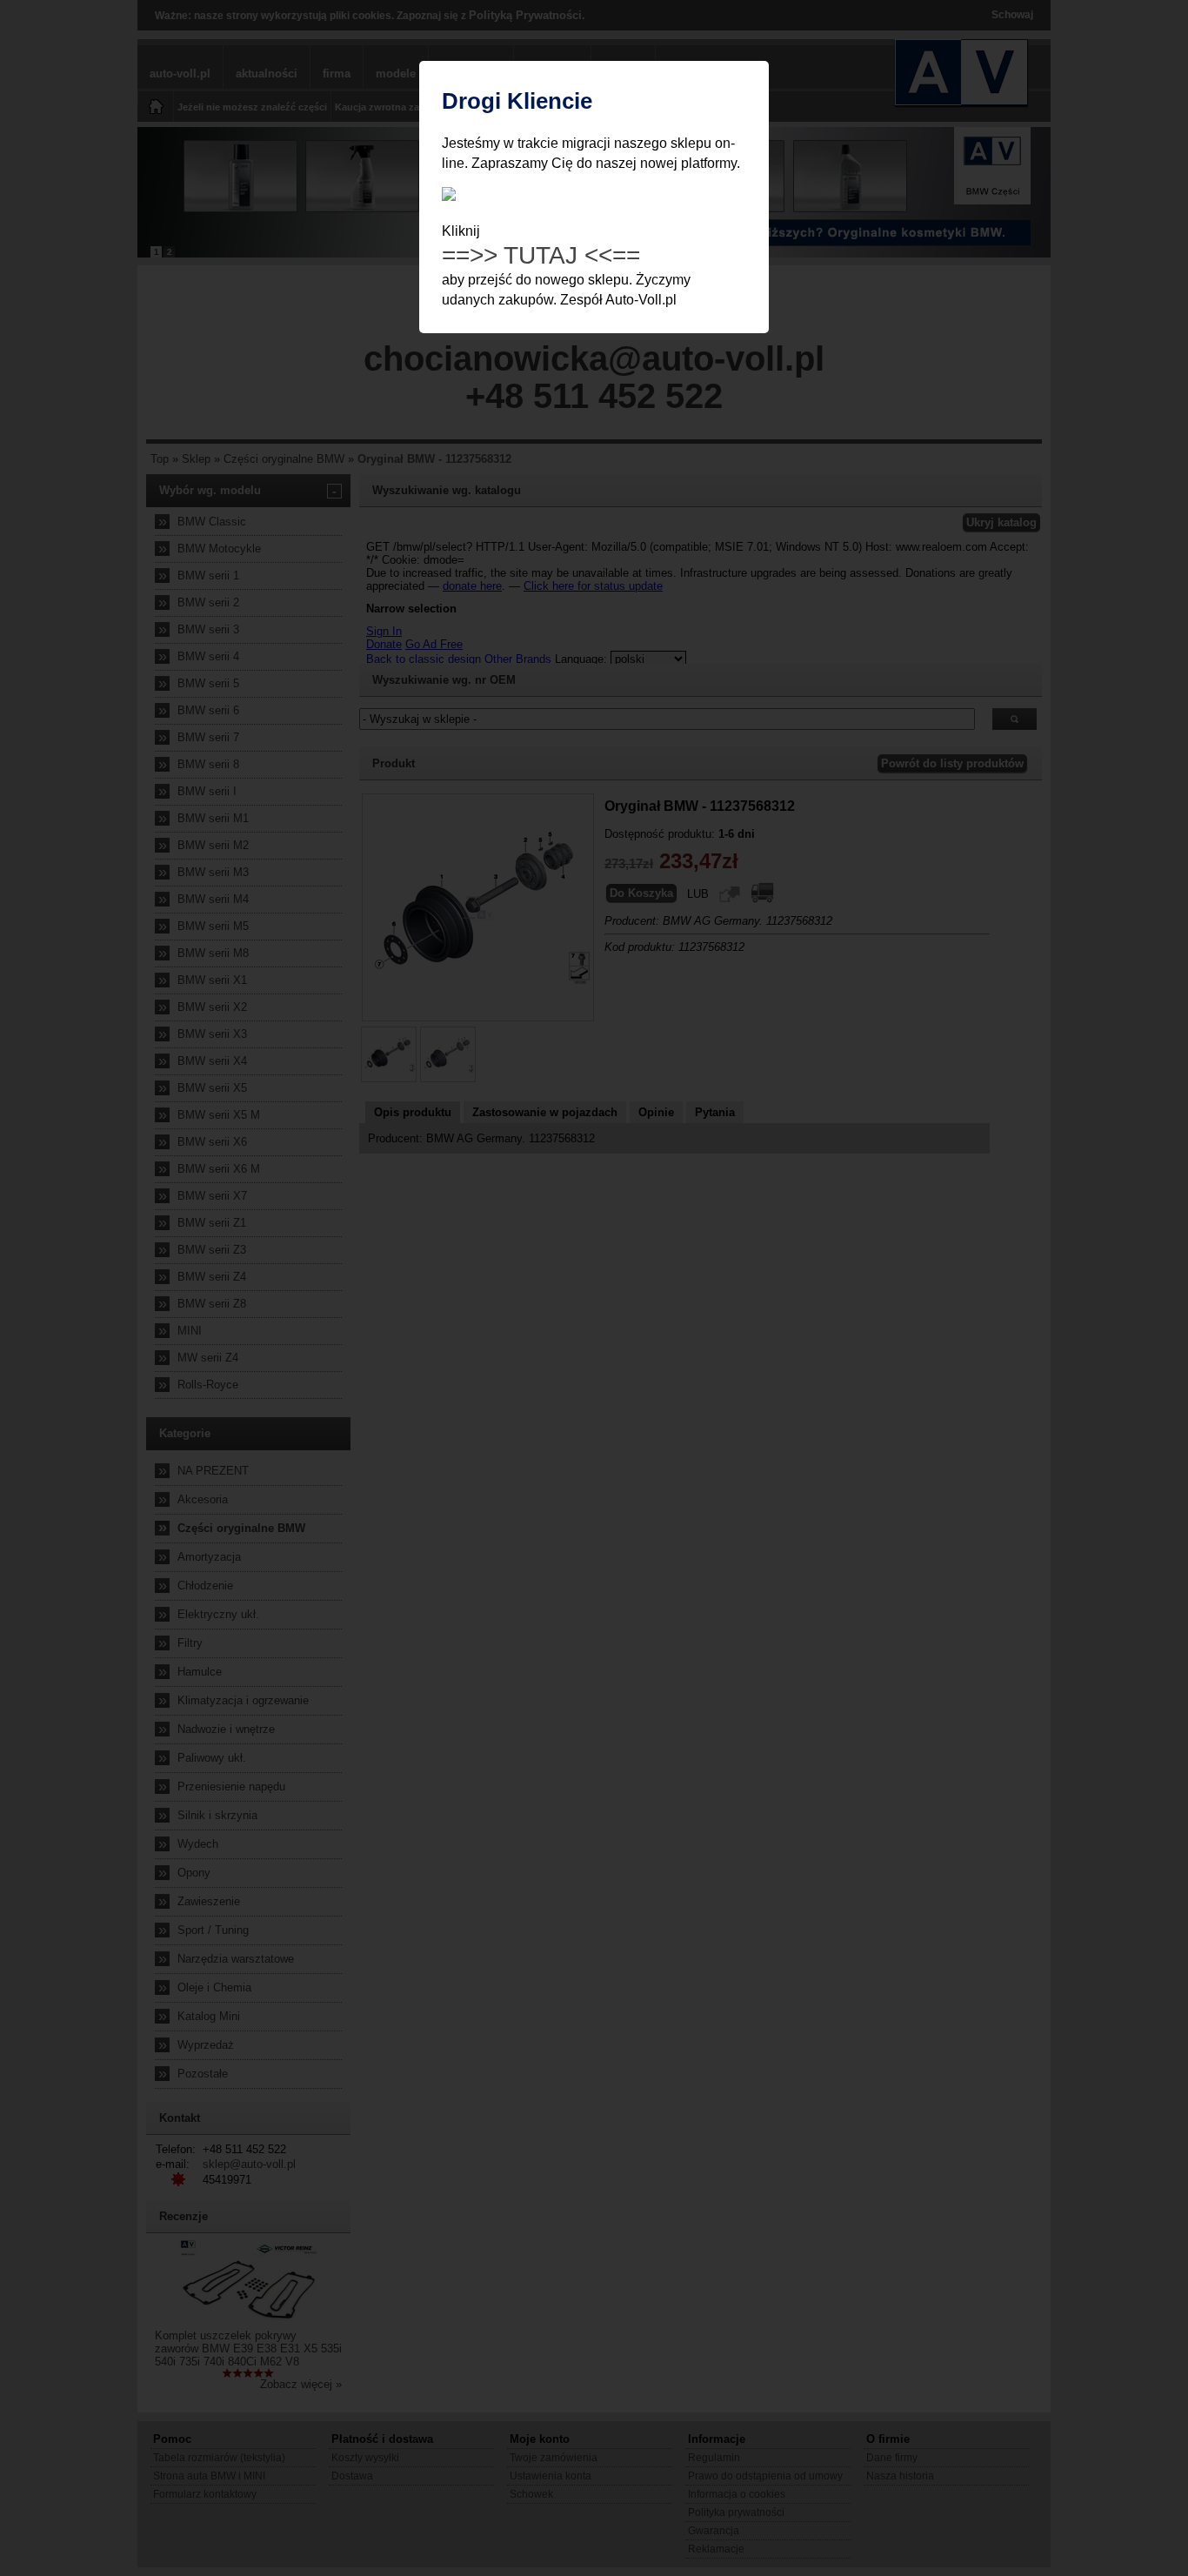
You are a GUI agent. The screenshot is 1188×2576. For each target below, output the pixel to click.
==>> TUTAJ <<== (541, 255)
